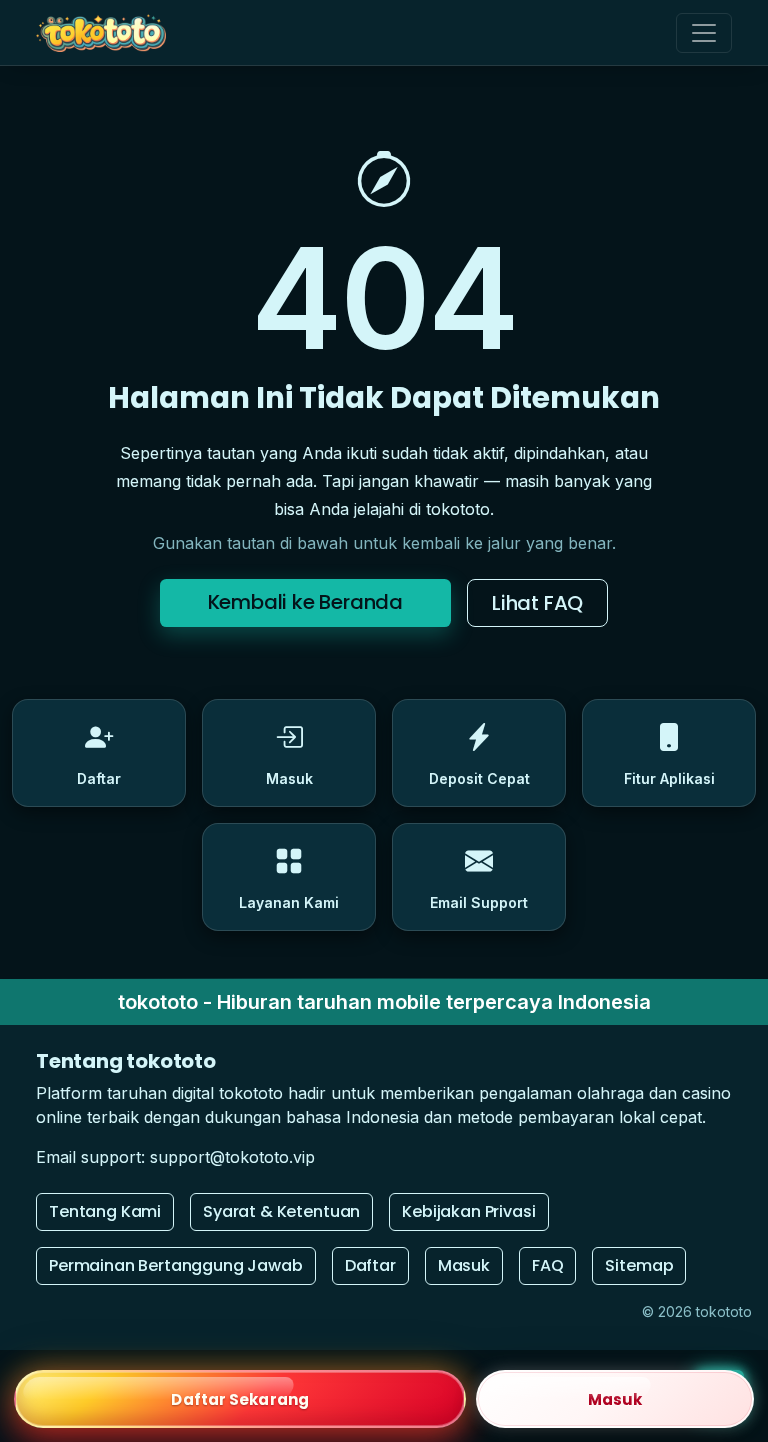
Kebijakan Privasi (468, 1211)
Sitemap (639, 1265)
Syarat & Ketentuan (281, 1211)
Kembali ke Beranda (305, 602)
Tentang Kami (105, 1211)
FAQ (548, 1265)
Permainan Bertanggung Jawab (176, 1265)
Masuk (464, 1265)
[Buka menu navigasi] (704, 33)
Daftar (370, 1265)
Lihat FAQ (537, 603)
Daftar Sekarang (240, 1399)
